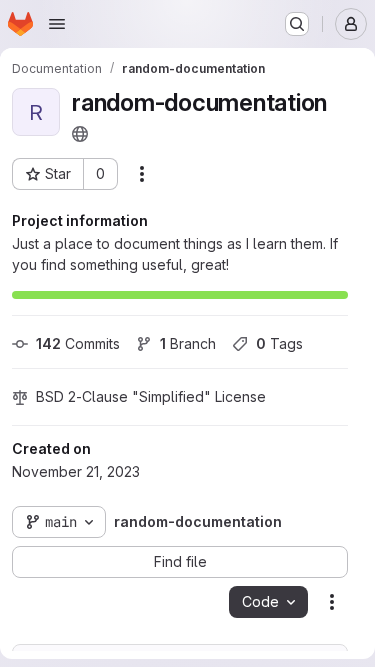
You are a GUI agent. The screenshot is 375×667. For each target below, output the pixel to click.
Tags (279, 343)
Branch (188, 343)
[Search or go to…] (297, 24)
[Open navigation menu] (57, 24)
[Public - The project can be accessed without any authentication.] (80, 134)
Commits (78, 343)
